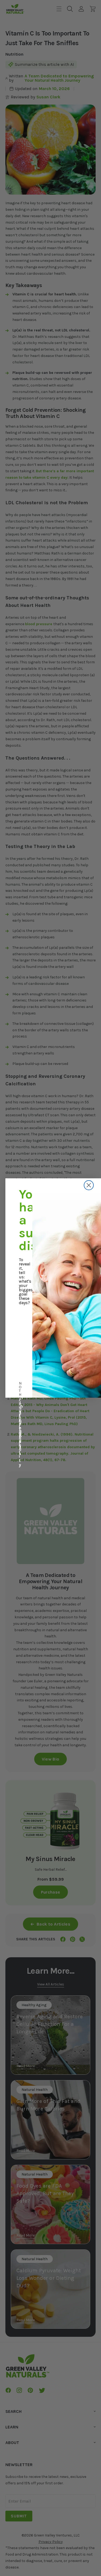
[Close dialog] (89, 1185)
